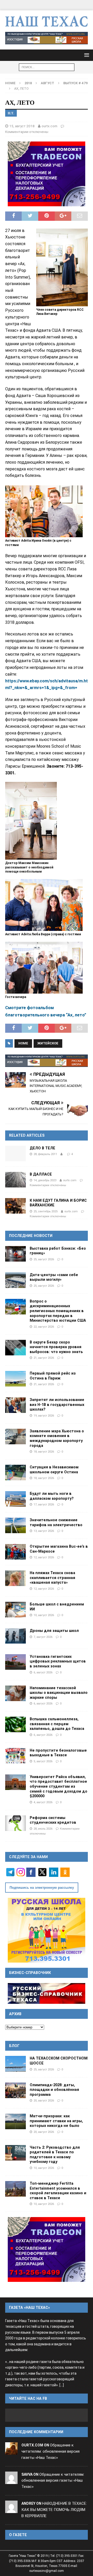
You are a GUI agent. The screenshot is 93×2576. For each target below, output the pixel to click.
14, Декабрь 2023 (45, 1180)
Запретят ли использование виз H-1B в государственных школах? (57, 1404)
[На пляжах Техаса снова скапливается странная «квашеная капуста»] (16, 1578)
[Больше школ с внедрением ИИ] (16, 1610)
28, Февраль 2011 (45, 1154)
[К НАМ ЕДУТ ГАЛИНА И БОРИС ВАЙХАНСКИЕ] (16, 1206)
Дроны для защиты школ (54, 1631)
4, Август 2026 (43, 1802)
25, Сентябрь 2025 (46, 1211)
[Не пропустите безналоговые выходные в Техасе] (16, 1756)
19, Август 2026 (44, 1416)
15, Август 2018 (22, 126)
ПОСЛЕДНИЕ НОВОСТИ (31, 1236)
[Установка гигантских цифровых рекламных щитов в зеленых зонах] (16, 1662)
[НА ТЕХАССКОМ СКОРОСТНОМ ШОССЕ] (16, 2064)
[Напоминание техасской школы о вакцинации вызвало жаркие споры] (16, 1693)
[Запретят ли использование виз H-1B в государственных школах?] (16, 1405)
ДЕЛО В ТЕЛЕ (42, 1148)
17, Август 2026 (44, 1504)
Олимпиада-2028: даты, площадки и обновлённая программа (54, 2090)
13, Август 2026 (44, 1531)
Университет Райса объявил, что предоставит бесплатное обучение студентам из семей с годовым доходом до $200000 (59, 1786)
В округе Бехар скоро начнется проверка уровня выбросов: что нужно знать (56, 1347)
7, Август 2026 (43, 1637)
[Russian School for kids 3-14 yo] (47, 1930)
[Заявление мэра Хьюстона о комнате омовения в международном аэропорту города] (16, 1436)
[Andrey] (11, 2510)
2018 (28, 83)
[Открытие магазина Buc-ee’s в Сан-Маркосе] (16, 1552)
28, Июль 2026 (43, 1829)
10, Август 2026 (44, 1615)
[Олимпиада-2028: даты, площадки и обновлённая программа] (16, 2090)
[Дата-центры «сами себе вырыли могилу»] (16, 1280)
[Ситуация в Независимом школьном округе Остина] (16, 1473)
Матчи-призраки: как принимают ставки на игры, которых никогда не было (56, 2121)
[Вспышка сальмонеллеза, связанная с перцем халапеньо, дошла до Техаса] (16, 1724)
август (48, 83)
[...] (62, 2385)
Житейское (48, 1043)
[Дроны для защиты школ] (16, 1636)
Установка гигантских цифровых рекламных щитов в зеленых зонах (58, 1661)
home (23, 1043)
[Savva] (11, 2481)
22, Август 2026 (44, 1327)
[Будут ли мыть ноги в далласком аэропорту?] (16, 1499)
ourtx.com (49, 126)
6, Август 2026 (43, 1672)
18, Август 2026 (44, 1452)
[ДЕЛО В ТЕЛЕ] (16, 1153)
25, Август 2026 (44, 1259)
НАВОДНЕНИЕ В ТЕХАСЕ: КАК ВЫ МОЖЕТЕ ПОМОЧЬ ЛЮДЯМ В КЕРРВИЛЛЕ (54, 2510)
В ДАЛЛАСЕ (41, 1174)
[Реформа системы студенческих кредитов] (16, 1823)
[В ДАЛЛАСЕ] (16, 1180)
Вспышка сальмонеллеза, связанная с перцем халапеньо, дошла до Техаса (57, 1724)
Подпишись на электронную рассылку (42, 1888)
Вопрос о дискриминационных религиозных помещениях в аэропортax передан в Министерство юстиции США (58, 1311)
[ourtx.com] (11, 2451)
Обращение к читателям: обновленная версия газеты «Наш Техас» (51, 2451)
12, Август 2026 (44, 1557)
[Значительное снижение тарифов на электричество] (16, 1525)
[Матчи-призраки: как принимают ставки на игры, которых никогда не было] (16, 2121)
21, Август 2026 (44, 1358)
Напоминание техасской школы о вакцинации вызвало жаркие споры (59, 1693)
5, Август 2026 (43, 1761)
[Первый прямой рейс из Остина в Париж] (16, 1379)
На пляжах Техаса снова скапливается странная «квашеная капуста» (52, 1578)
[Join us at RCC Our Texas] (47, 38)
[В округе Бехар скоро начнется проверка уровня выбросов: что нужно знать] (16, 1348)
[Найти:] (47, 67)
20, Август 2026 (44, 2100)
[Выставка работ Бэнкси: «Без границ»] (16, 1254)
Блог (14, 2046)
